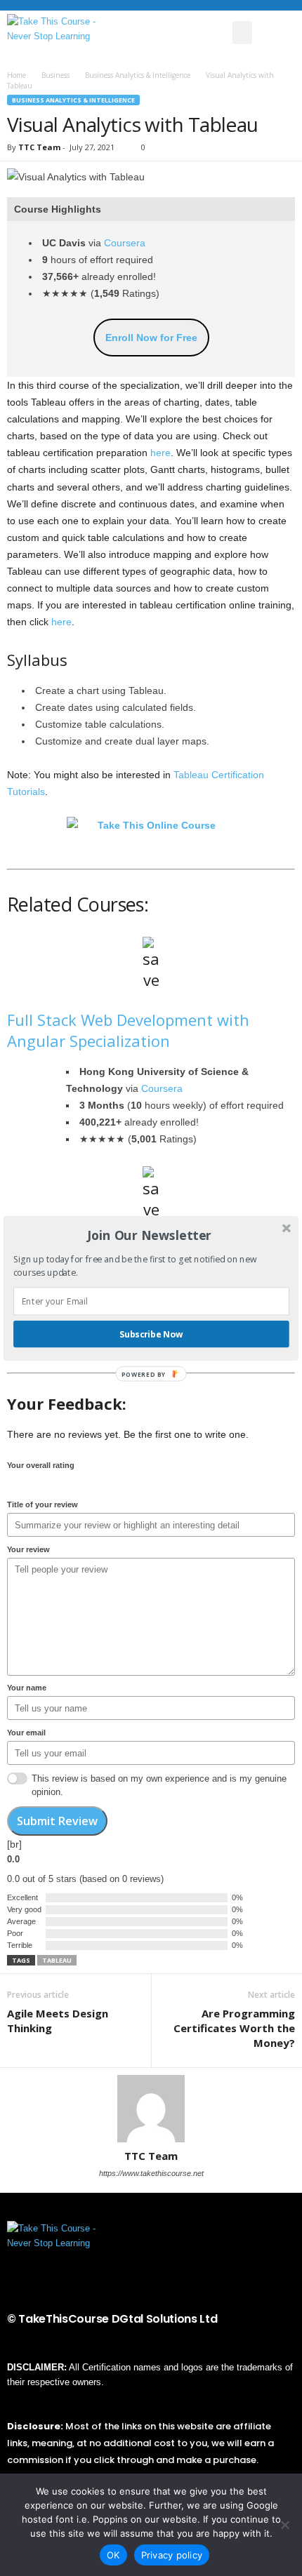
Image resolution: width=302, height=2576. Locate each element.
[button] (150, 1235)
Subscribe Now (151, 1334)
